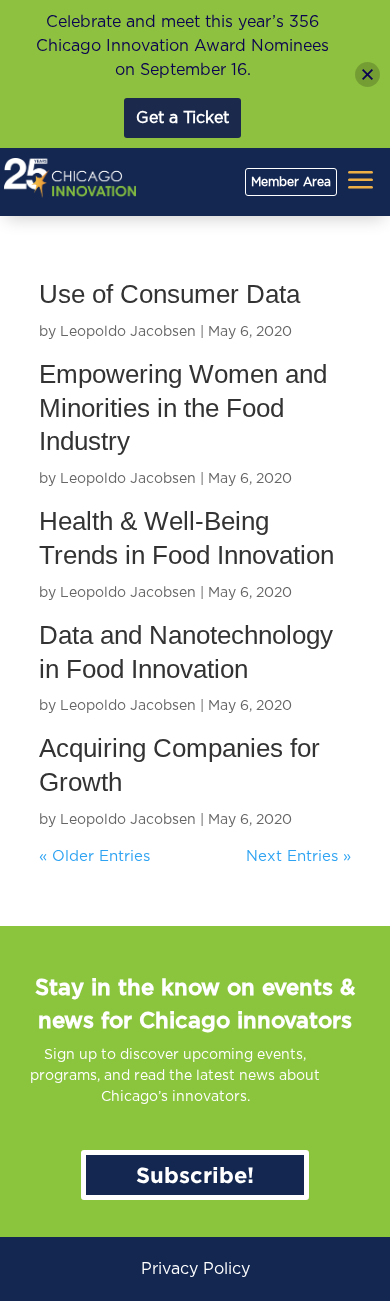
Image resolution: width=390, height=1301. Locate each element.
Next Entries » (298, 856)
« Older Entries (94, 856)
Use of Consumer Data (169, 294)
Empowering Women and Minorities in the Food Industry (183, 408)
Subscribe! (195, 1174)
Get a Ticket (182, 118)
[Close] (367, 74)
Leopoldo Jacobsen (128, 332)
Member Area (291, 182)
